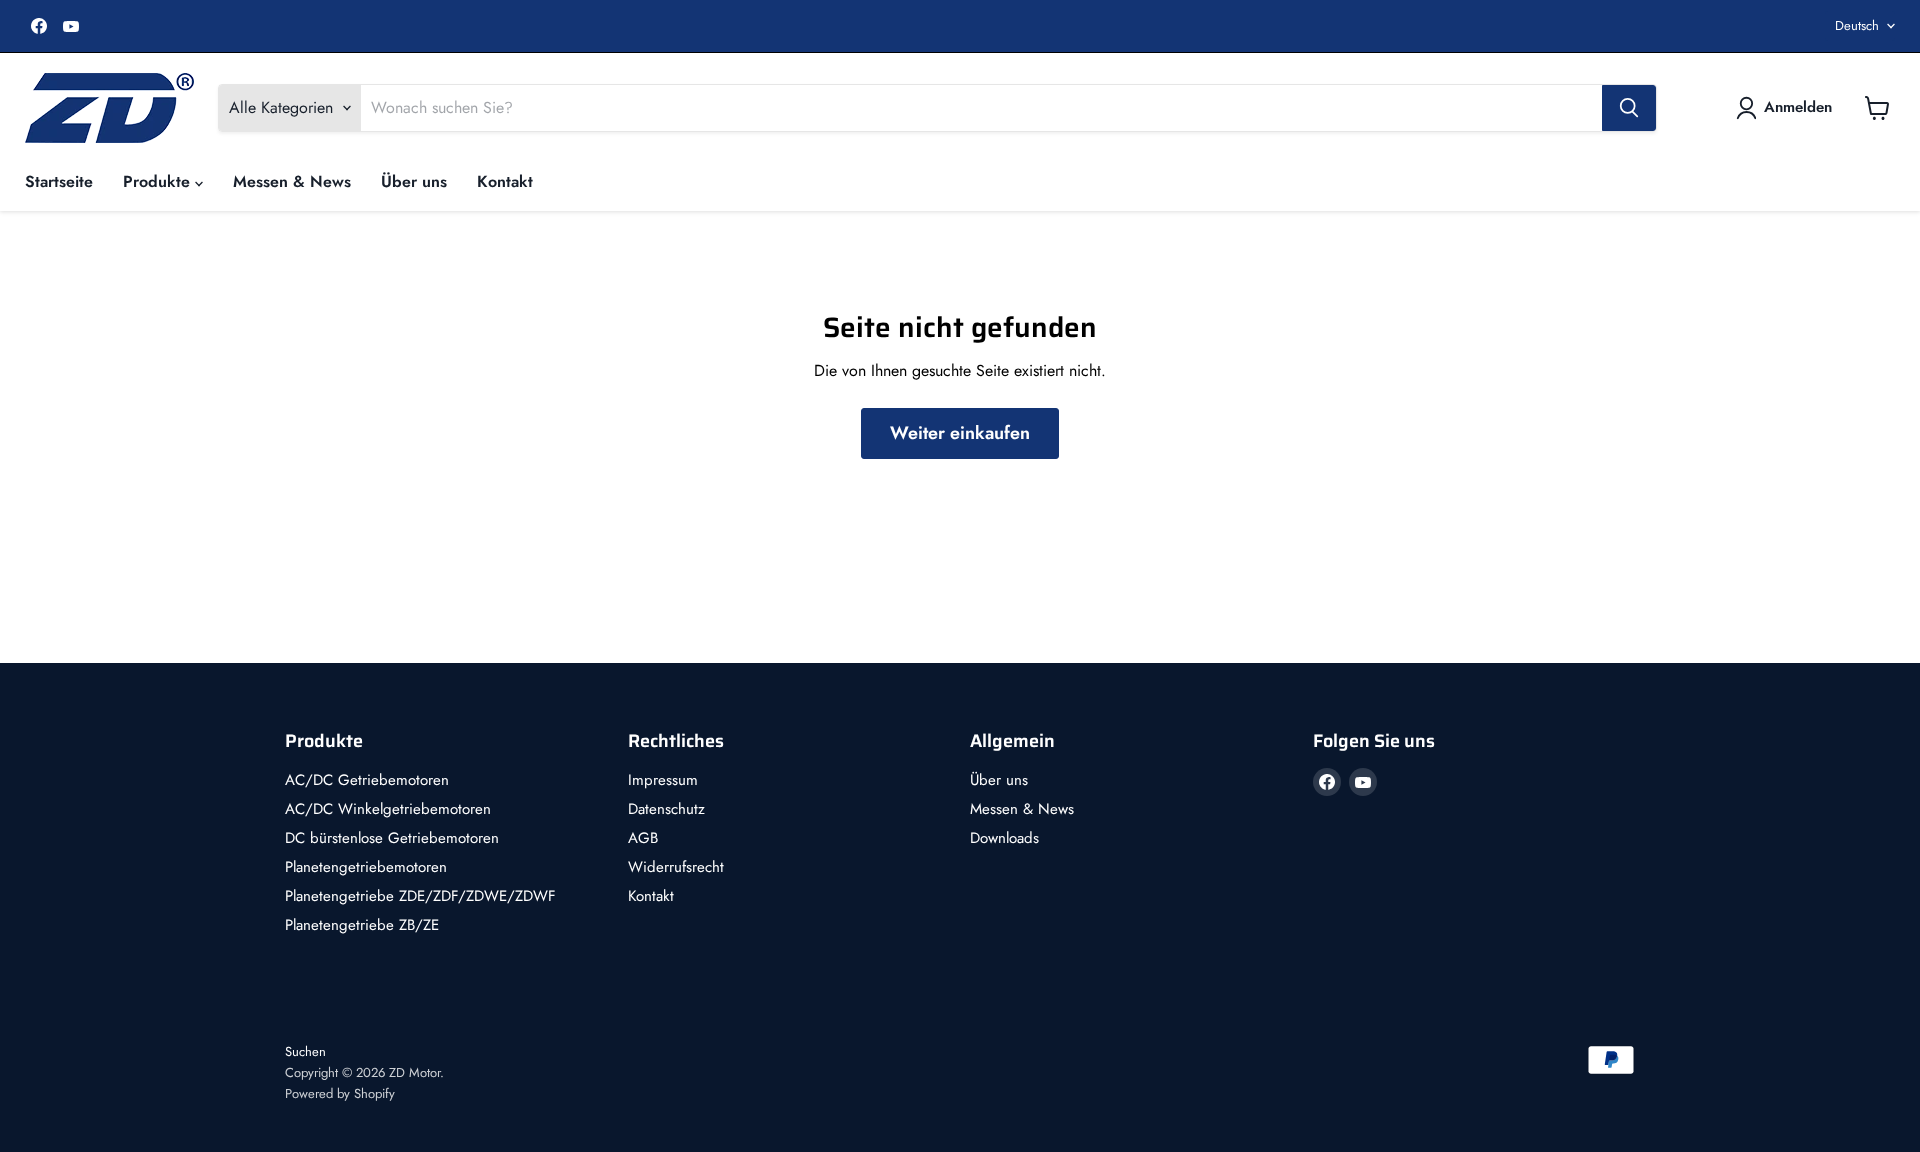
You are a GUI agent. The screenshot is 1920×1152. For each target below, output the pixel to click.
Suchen (305, 1051)
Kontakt (505, 181)
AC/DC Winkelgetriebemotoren (388, 809)
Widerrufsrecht (676, 867)
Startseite (59, 181)
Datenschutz (666, 809)
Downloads (1004, 838)
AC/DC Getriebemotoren (367, 780)
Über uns (414, 181)
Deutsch (1857, 25)
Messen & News (292, 181)
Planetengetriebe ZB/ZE (362, 925)
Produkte (159, 181)
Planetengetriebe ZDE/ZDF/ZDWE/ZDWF (420, 896)
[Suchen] (1629, 108)
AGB (643, 838)
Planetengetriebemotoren (366, 867)
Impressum (663, 780)
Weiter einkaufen (960, 433)
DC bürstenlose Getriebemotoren (392, 838)
